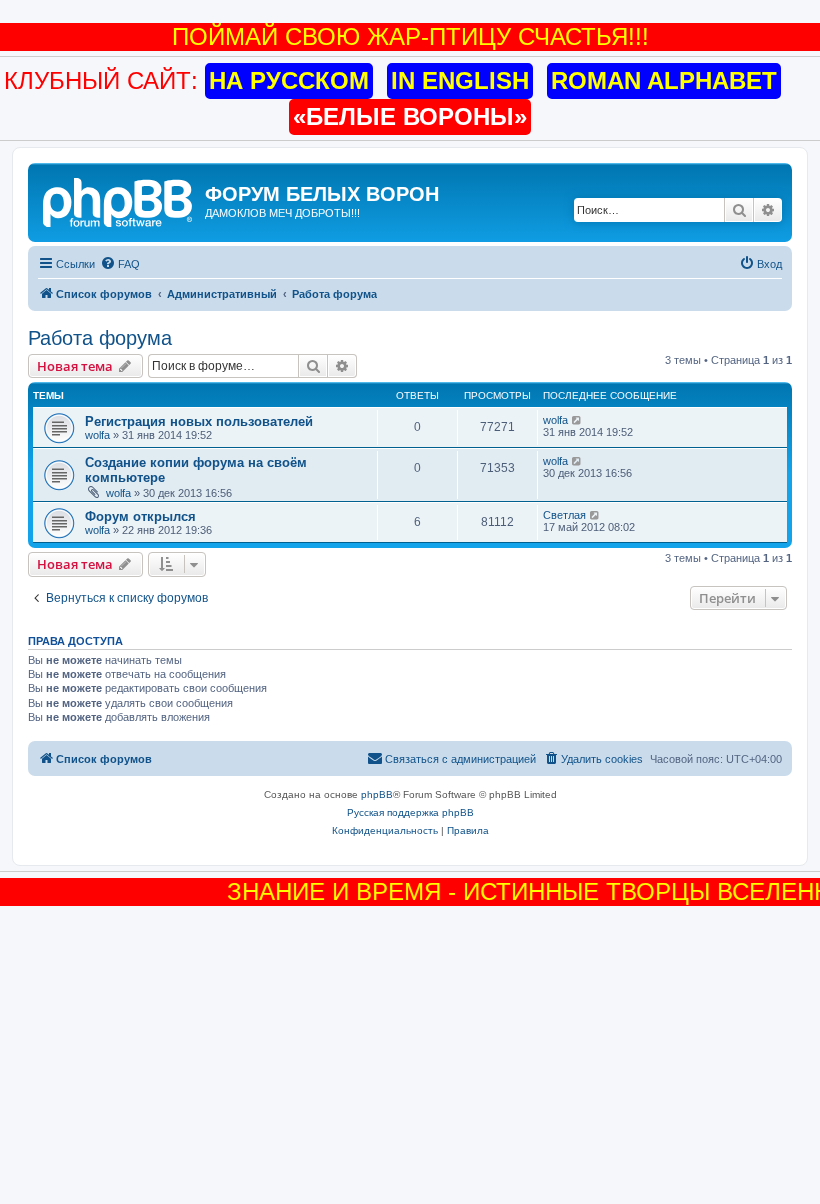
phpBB (377, 794)
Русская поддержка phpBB (410, 812)
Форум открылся (140, 516)
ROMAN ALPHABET (664, 80)
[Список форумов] (119, 200)
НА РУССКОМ (289, 80)
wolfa (97, 435)
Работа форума (100, 338)
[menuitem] (120, 264)
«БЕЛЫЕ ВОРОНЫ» (410, 116)
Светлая (564, 515)
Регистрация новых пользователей (199, 421)
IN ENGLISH (460, 80)
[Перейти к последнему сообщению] (577, 420)
